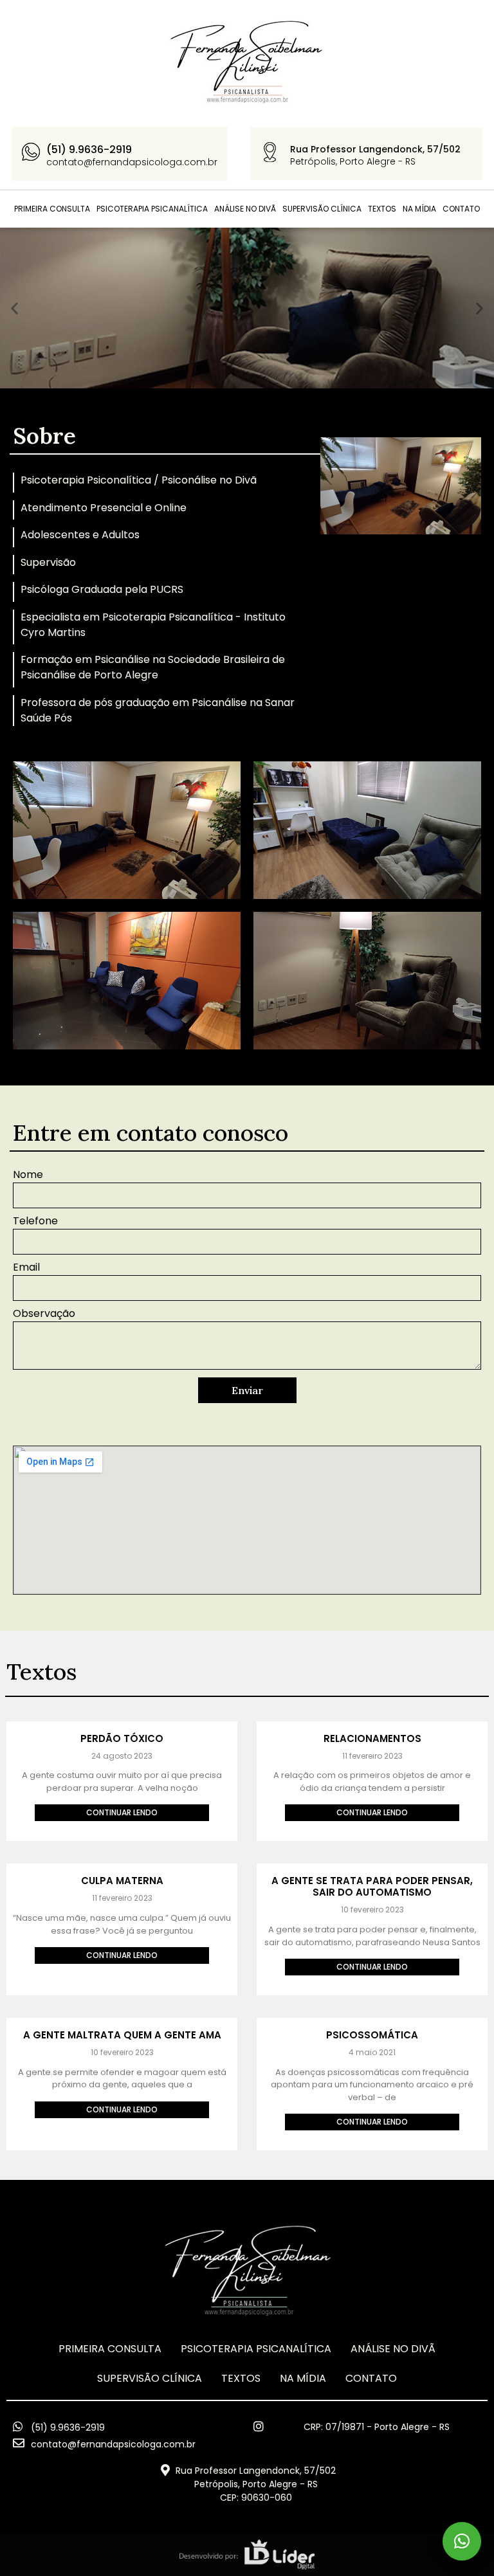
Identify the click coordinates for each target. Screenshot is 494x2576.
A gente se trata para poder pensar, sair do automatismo (372, 1886)
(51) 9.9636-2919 (89, 150)
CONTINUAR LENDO (122, 1812)
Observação (44, 1315)
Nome (28, 1176)
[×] (462, 2541)
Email (26, 1268)
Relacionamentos (372, 1738)
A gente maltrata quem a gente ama (122, 2035)
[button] (14, 308)
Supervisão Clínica (322, 209)
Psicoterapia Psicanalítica (152, 209)
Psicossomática (372, 2035)
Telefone (35, 1222)
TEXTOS (382, 209)
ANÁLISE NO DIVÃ (245, 209)
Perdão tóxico (122, 1738)
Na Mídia (419, 209)
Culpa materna (122, 1881)
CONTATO (461, 209)
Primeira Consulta (52, 209)
